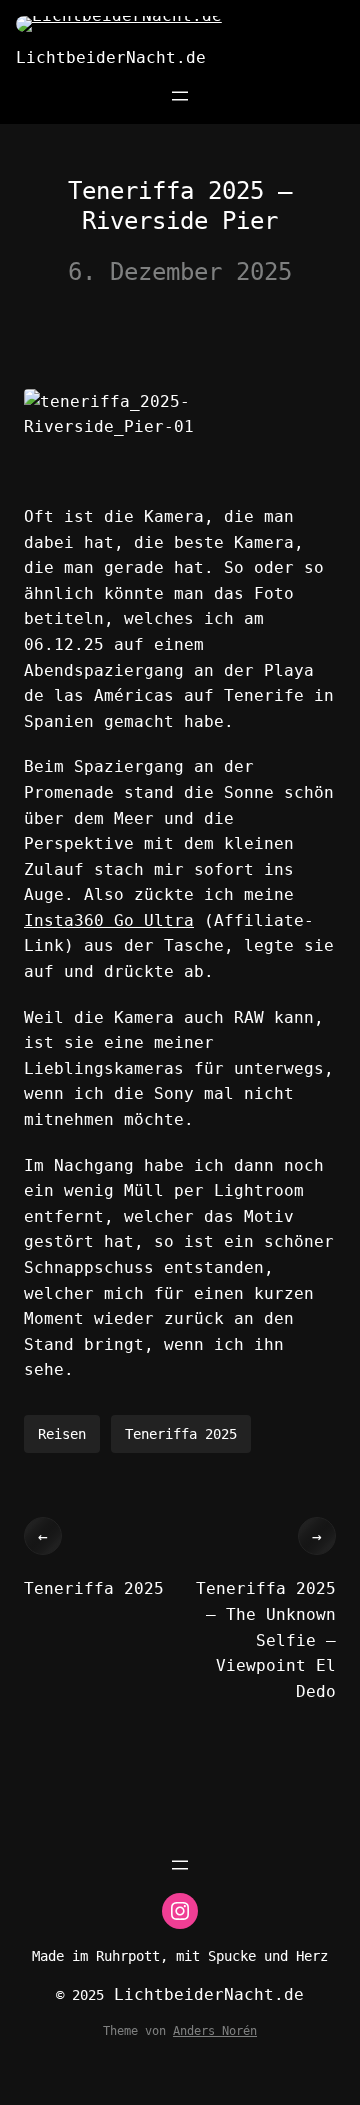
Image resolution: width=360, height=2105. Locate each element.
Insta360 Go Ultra (109, 920)
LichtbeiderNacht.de (111, 57)
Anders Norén (215, 2031)
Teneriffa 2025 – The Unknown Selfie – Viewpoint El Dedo (266, 1639)
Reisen (62, 1434)
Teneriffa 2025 (181, 1434)
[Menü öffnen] (180, 96)
